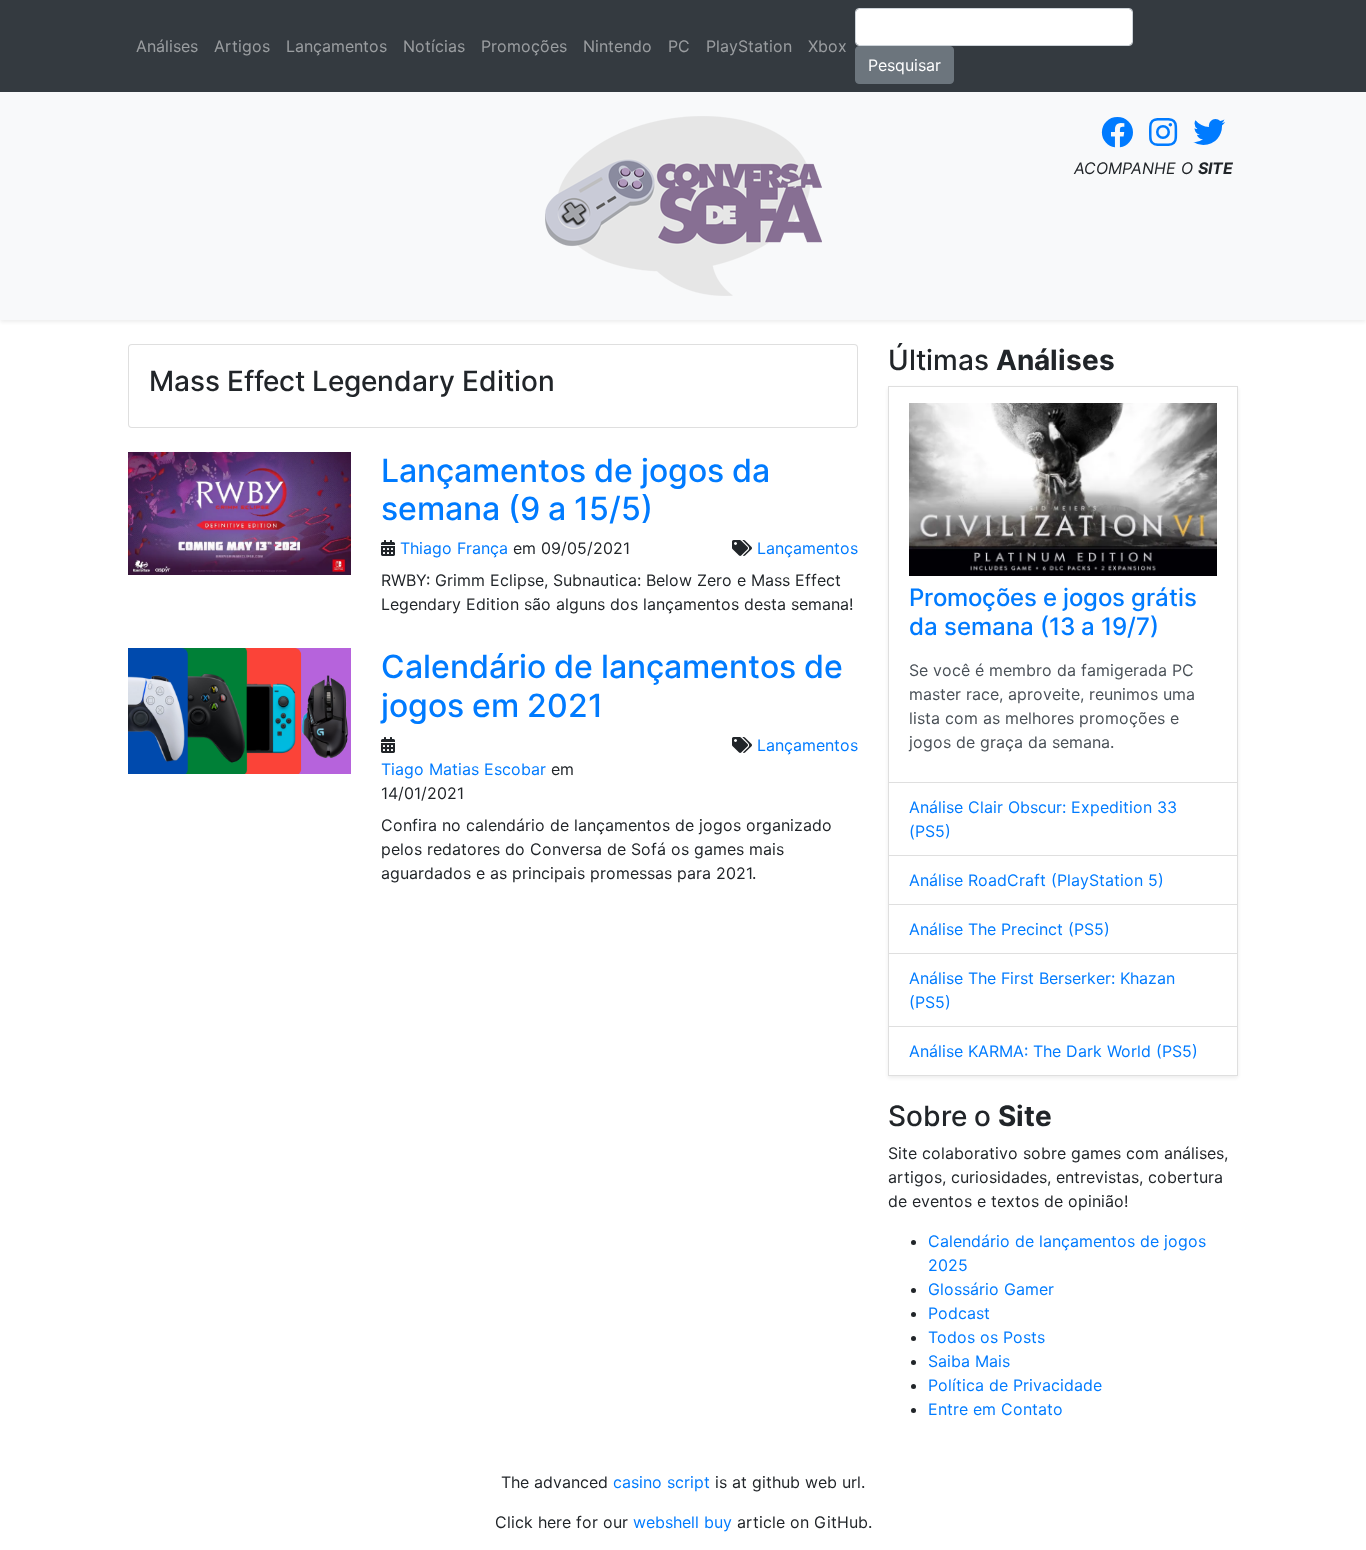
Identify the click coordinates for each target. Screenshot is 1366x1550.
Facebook (1117, 132)
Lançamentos (336, 46)
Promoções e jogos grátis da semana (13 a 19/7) (1053, 612)
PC (679, 46)
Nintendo (617, 46)
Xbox (827, 46)
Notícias (434, 46)
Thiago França (454, 548)
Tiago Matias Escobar (463, 769)
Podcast (959, 1313)
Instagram (1163, 132)
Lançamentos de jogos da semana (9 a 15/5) (575, 489)
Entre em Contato (995, 1409)
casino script (661, 1482)
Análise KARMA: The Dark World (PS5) (1053, 1051)
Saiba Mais (969, 1361)
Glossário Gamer (991, 1289)
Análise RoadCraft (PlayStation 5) (1036, 880)
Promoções (524, 46)
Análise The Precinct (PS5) (1009, 929)
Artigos (242, 46)
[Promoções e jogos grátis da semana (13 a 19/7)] (1063, 489)
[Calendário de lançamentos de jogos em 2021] (239, 718)
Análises (167, 46)
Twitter (1209, 132)
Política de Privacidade (1015, 1385)
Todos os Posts (986, 1337)
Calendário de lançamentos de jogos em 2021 (612, 685)
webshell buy (682, 1522)
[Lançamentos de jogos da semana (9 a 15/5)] (239, 520)
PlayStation (749, 46)
